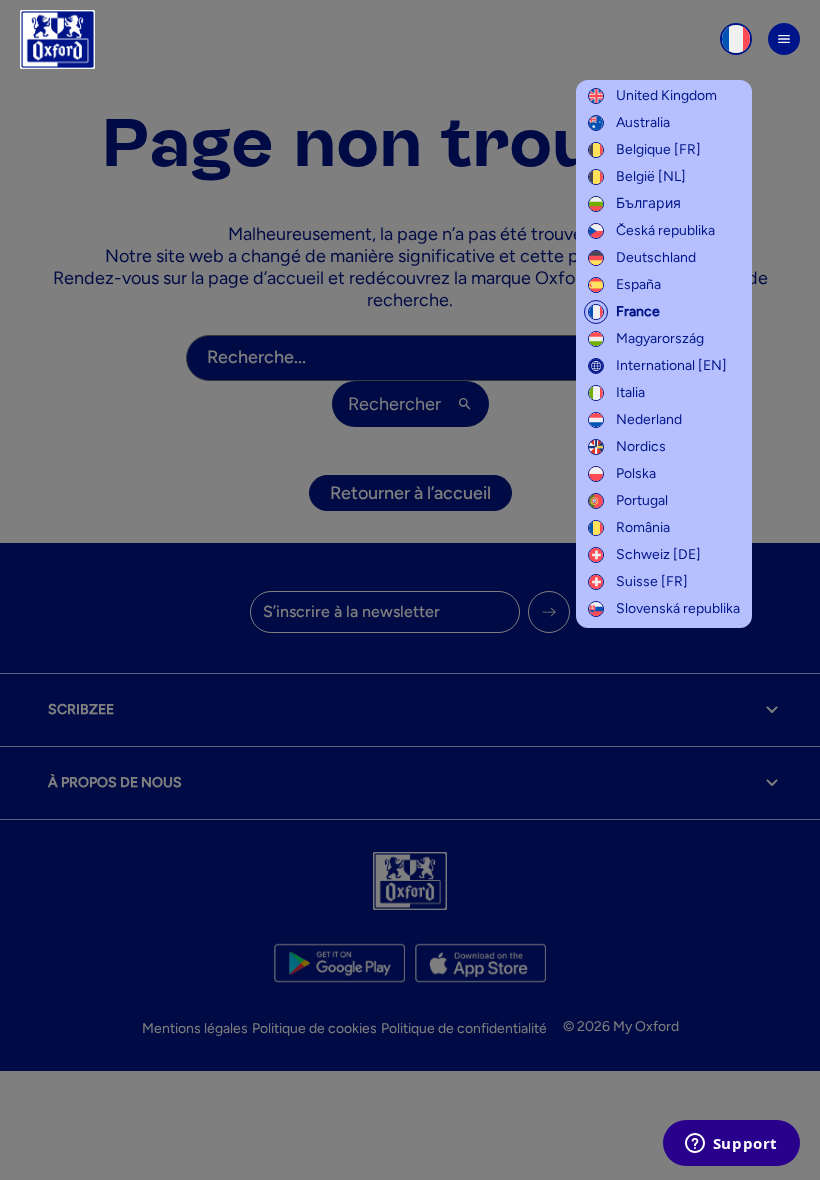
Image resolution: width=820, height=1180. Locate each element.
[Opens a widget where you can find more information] (731, 1145)
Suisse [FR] (652, 581)
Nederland (649, 419)
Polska (636, 473)
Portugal (642, 500)
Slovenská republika (678, 608)
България (648, 203)
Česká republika (665, 230)
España (638, 284)
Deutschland (656, 257)
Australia (643, 122)
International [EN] (671, 365)
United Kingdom (666, 95)
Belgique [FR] (658, 149)
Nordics (641, 446)
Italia (630, 392)
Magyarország (660, 338)
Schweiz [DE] (658, 554)
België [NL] (651, 176)
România (643, 527)
